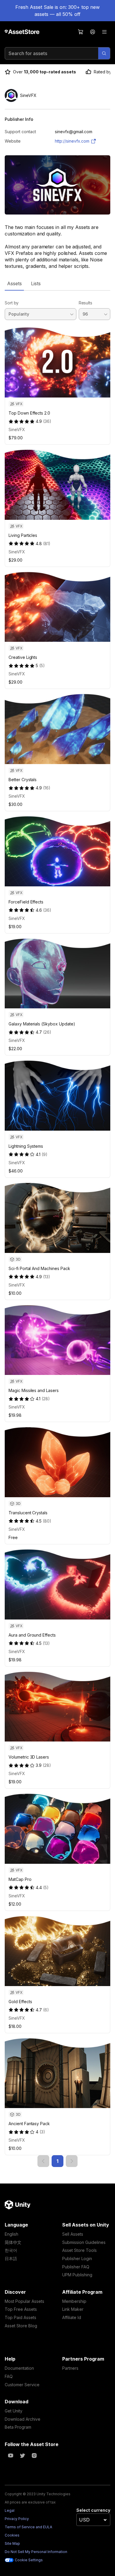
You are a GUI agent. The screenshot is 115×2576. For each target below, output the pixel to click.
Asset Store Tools (79, 2250)
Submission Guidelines (84, 2242)
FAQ (9, 2376)
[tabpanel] (57, 1229)
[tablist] (57, 283)
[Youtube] (11, 2455)
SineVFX (17, 429)
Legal (10, 2510)
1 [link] (57, 2161)
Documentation (19, 2368)
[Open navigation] (104, 32)
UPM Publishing (77, 2275)
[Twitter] (22, 2455)
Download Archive (23, 2419)
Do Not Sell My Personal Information (36, 2552)
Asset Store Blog (21, 2326)
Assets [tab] (14, 283)
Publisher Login (77, 2258)
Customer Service (22, 2385)
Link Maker (73, 2309)
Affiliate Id (72, 2317)
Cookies (12, 2535)
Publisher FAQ (76, 2267)
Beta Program (18, 2427)
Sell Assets (73, 2234)
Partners (70, 2368)
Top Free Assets (21, 2309)
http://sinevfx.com (72, 141)
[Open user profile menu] (93, 32)
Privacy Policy (17, 2519)
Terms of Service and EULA (28, 2527)
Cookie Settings (29, 2560)
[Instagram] (34, 2455)
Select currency (93, 2510)
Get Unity (14, 2411)
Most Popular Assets (24, 2301)
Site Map (12, 2543)
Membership (74, 2301)
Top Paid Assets (20, 2317)
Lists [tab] (36, 283)
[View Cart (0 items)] (81, 32)
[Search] (104, 53)
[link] (43, 2161)
